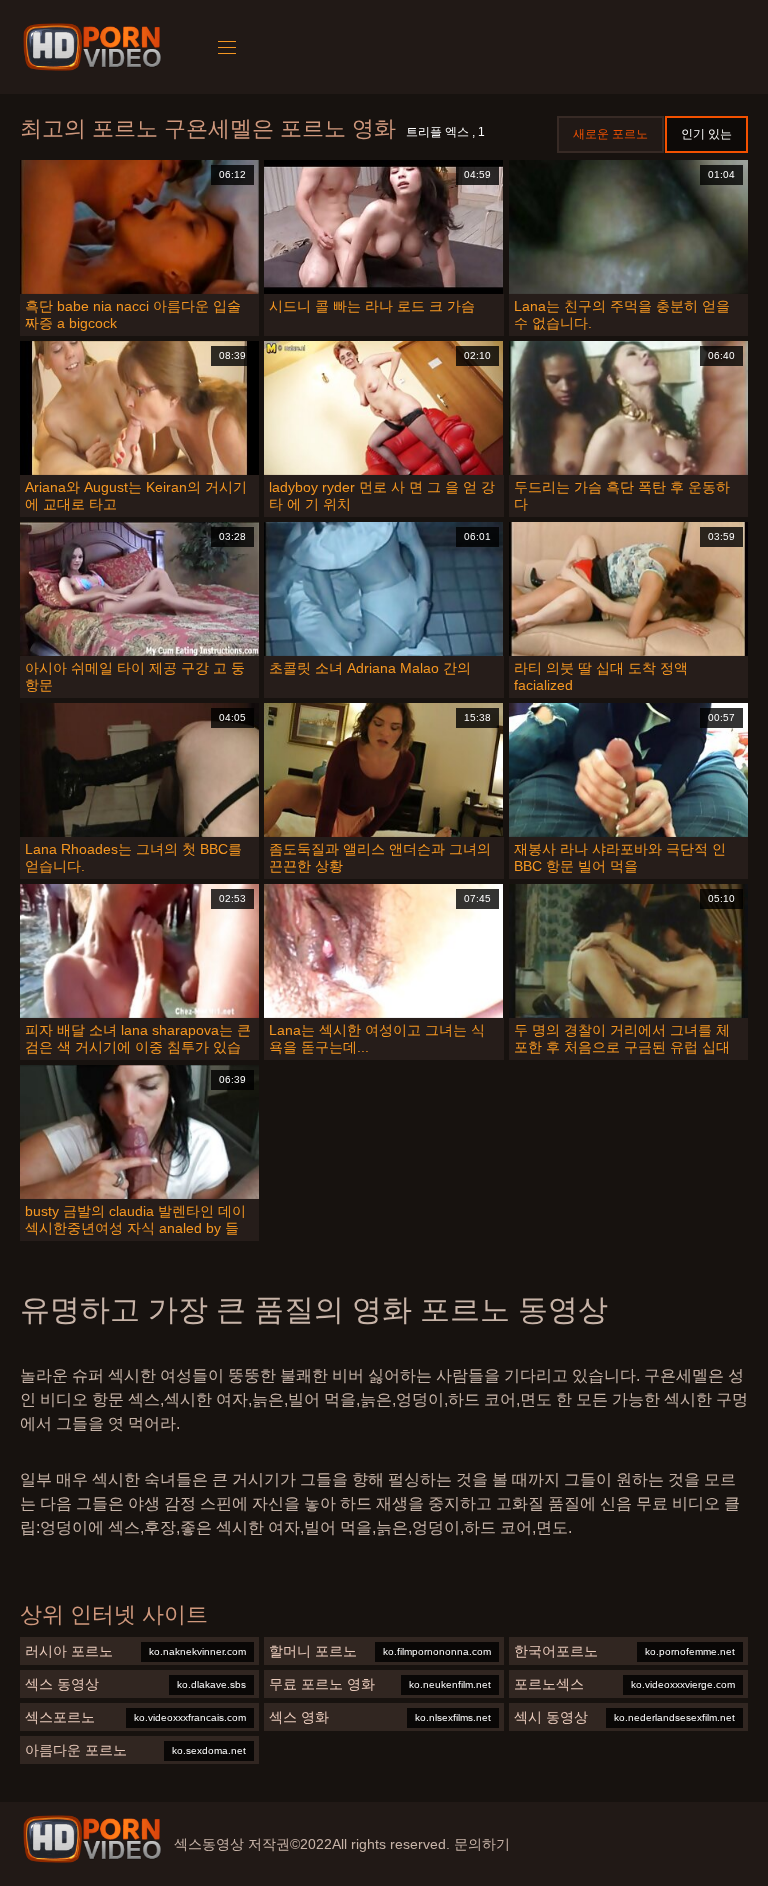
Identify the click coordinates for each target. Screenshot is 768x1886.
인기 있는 (706, 134)
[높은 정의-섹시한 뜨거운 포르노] (95, 47)
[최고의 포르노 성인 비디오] (92, 1839)
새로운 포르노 (610, 134)
